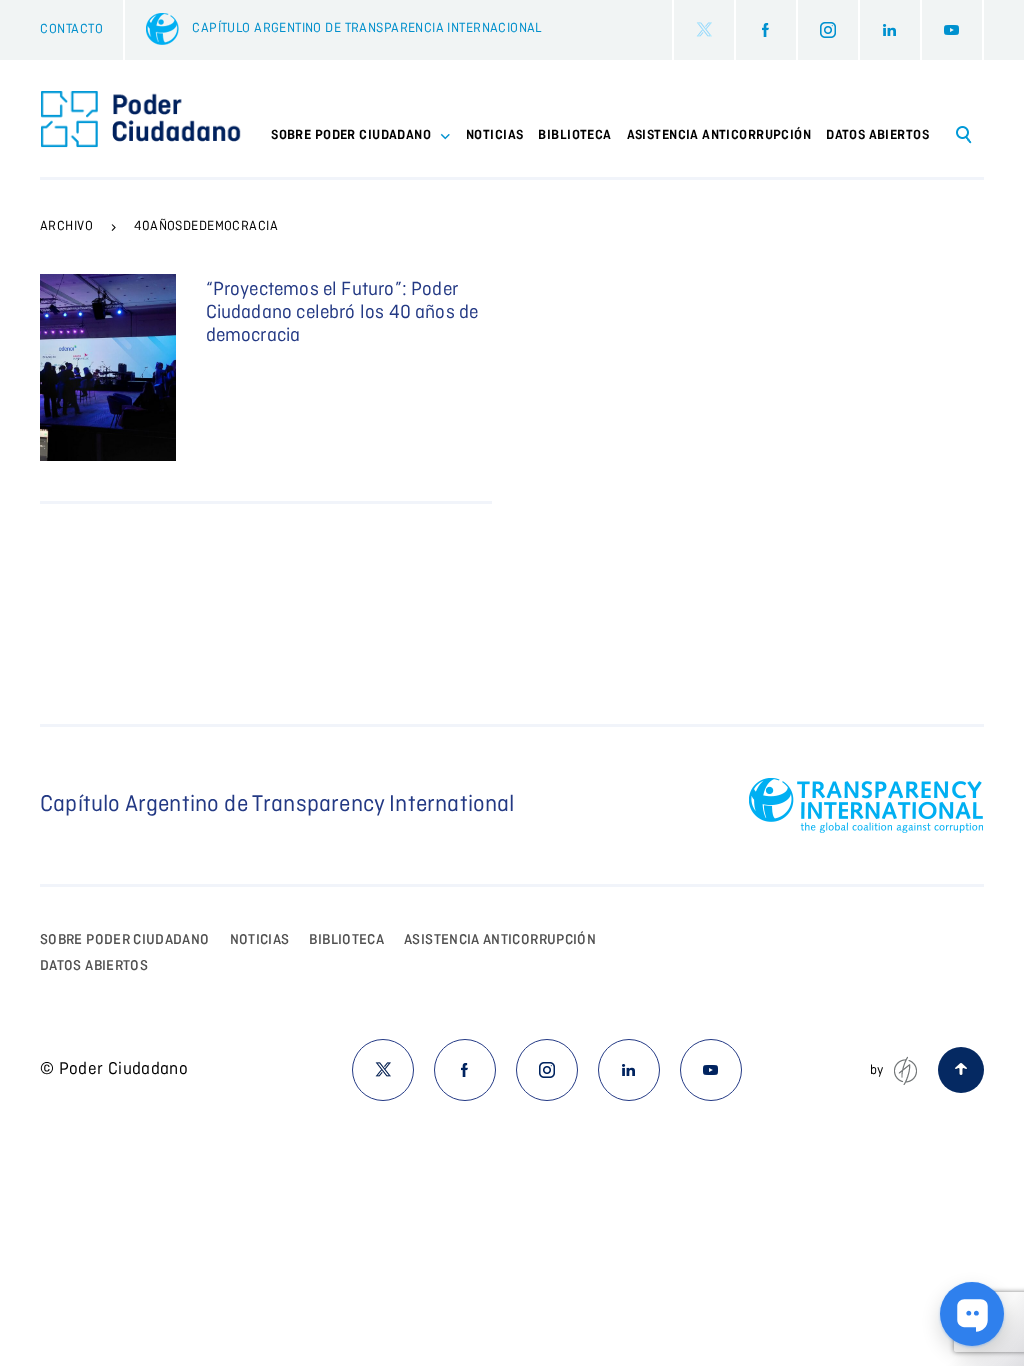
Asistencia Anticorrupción (719, 135)
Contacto (71, 29)
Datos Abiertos (877, 135)
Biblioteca (574, 135)
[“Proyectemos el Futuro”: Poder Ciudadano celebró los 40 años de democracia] (108, 367)
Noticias (494, 135)
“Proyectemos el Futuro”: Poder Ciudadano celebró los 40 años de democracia (342, 313)
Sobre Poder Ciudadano (125, 940)
